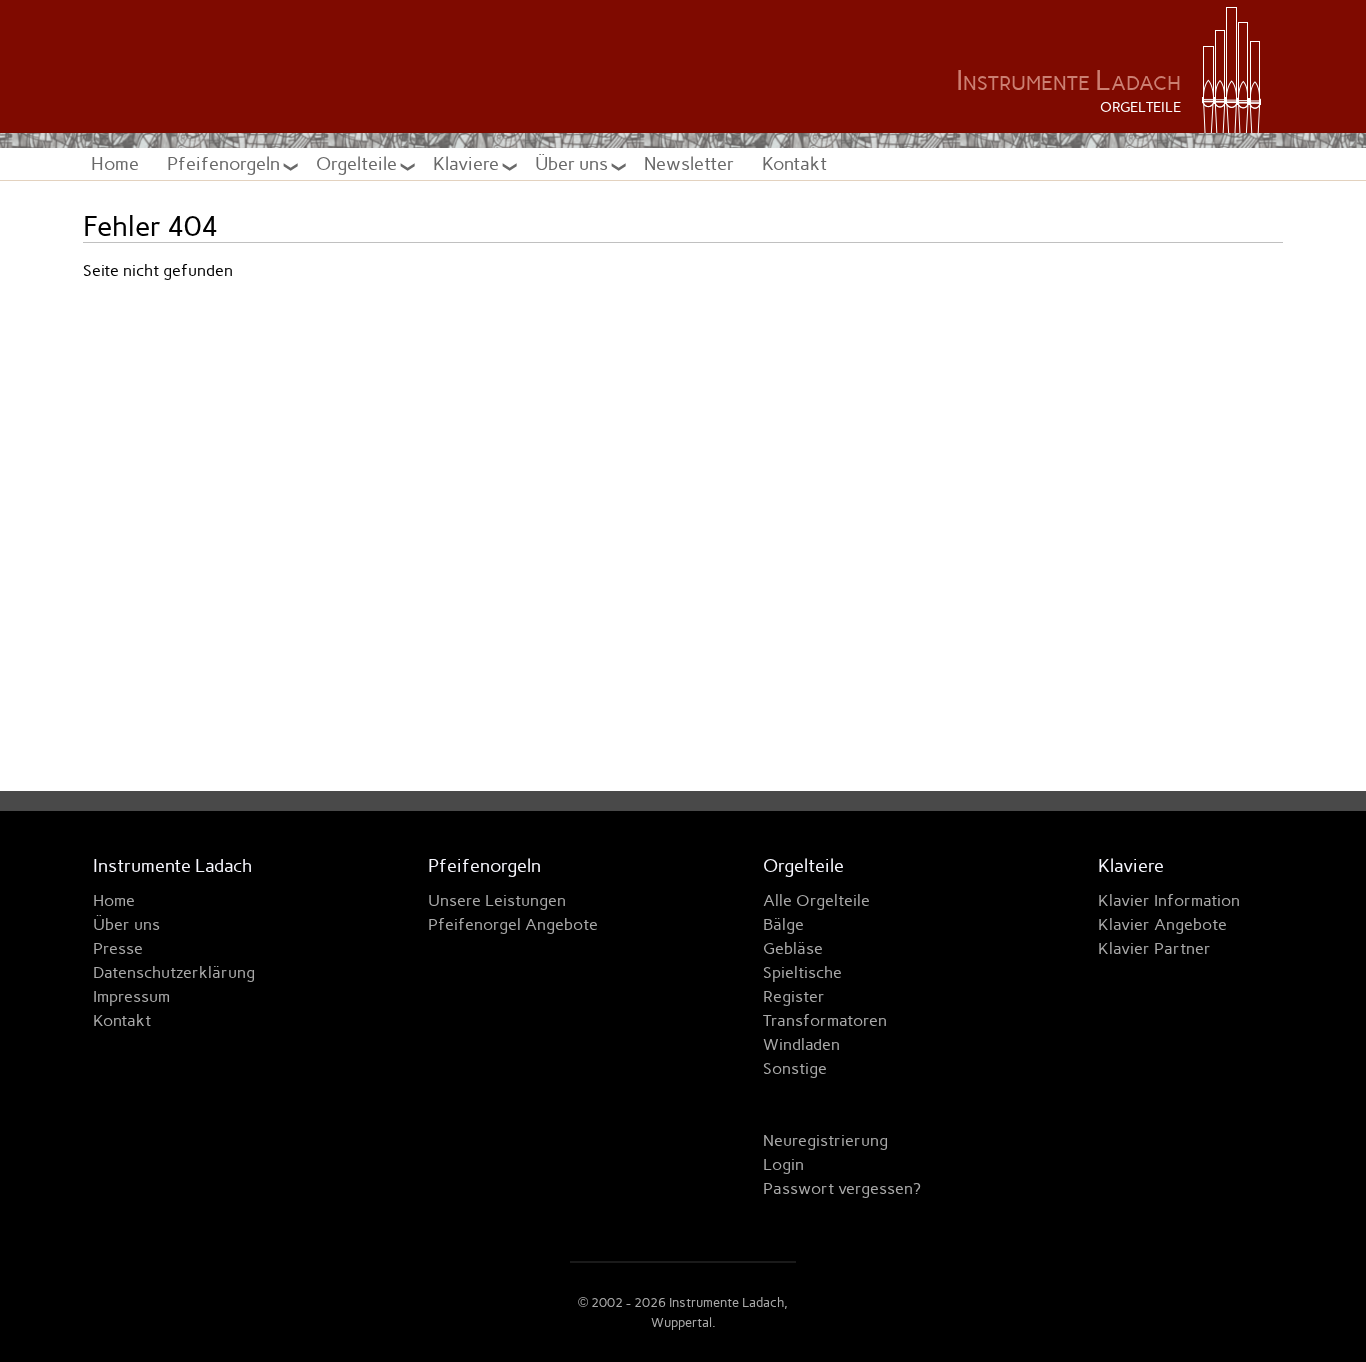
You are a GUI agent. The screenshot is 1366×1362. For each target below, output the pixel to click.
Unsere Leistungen (497, 900)
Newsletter (689, 163)
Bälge (783, 924)
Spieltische (802, 972)
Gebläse (793, 948)
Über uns (573, 163)
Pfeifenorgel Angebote (513, 924)
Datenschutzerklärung (174, 972)
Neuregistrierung (825, 1140)
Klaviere (468, 163)
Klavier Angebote (1162, 924)
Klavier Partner (1154, 948)
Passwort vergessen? (842, 1188)
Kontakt (794, 163)
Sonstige (795, 1068)
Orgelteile (358, 163)
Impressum (131, 996)
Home (115, 163)
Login (783, 1164)
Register (794, 996)
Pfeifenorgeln (225, 163)
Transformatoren (825, 1020)
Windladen (801, 1044)
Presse (118, 948)
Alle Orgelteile (816, 900)
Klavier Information (1169, 900)
